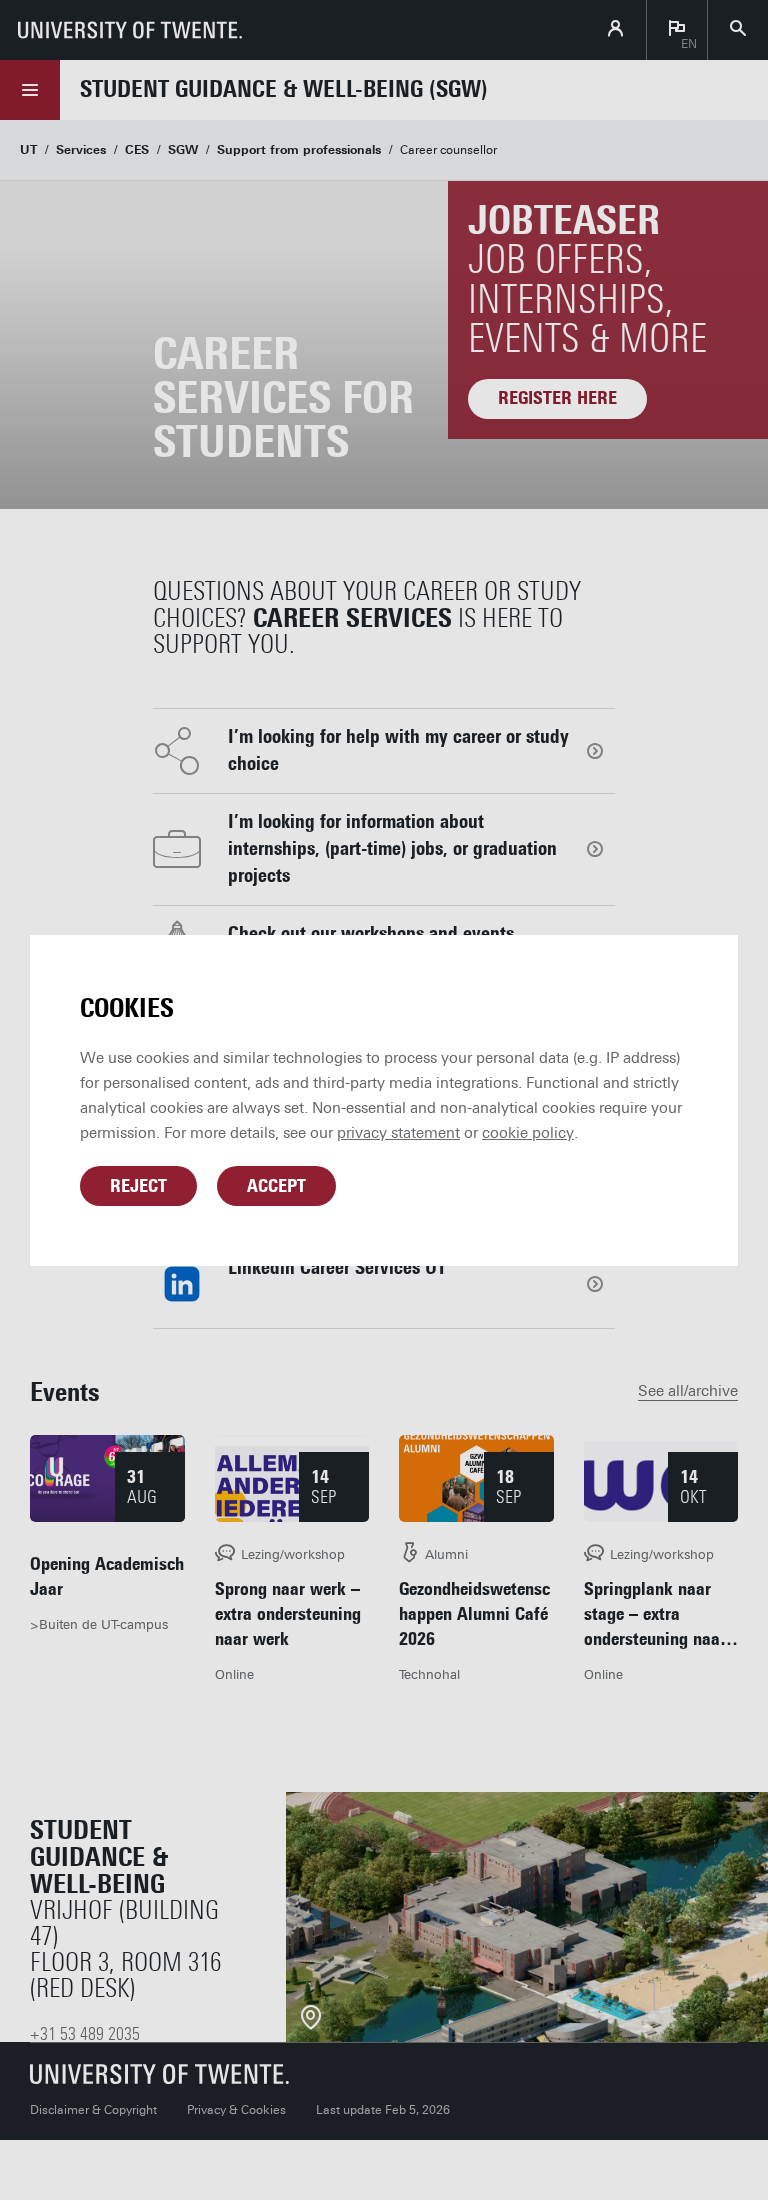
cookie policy (528, 1133)
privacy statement (398, 1133)
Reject (138, 1186)
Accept (276, 1186)
